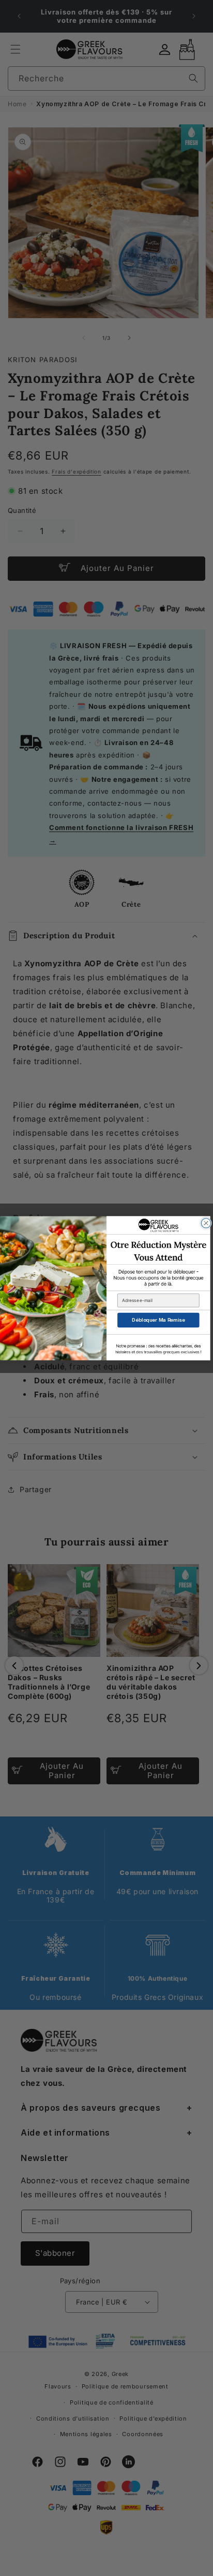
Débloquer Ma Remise (158, 1320)
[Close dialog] (206, 1223)
